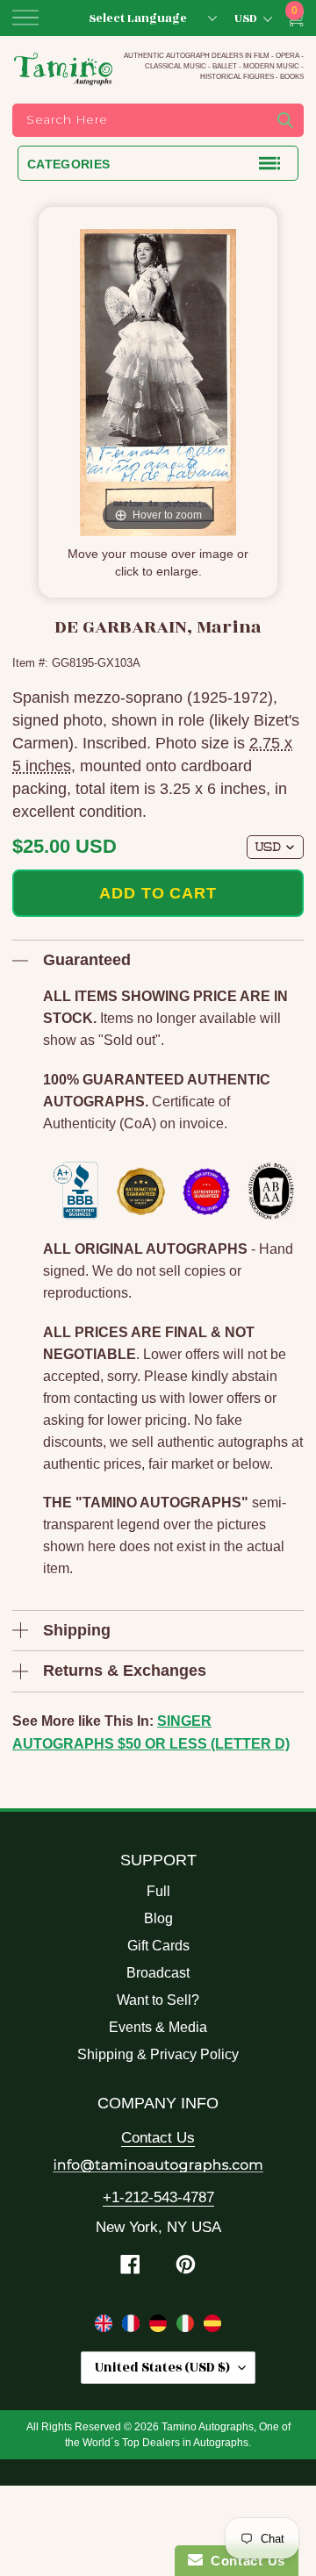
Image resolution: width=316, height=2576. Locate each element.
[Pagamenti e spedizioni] (187, 2327)
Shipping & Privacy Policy (158, 2054)
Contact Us (158, 2138)
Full (158, 1891)
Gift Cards (158, 1946)
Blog (158, 1918)
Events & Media (158, 2027)
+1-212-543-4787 (158, 2197)
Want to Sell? (158, 2000)
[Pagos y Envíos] (212, 2327)
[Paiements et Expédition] (133, 2327)
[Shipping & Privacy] (106, 2327)
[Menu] (25, 18)
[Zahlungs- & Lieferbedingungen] (160, 2327)
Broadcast (158, 1973)
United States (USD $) (162, 2368)
